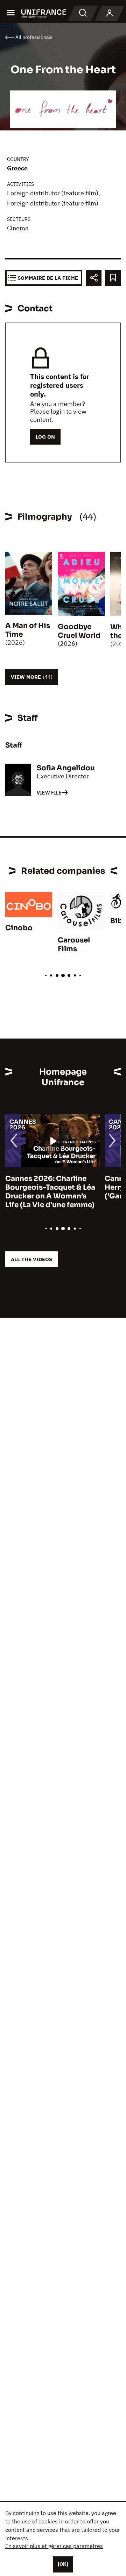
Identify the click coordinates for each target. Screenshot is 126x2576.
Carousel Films (74, 945)
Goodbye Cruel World (79, 631)
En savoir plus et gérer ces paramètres (54, 2546)
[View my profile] (110, 13)
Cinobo (19, 928)
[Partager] (94, 278)
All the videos (31, 1259)
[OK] (63, 2564)
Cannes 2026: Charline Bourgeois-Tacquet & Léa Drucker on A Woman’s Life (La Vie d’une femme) (50, 1192)
